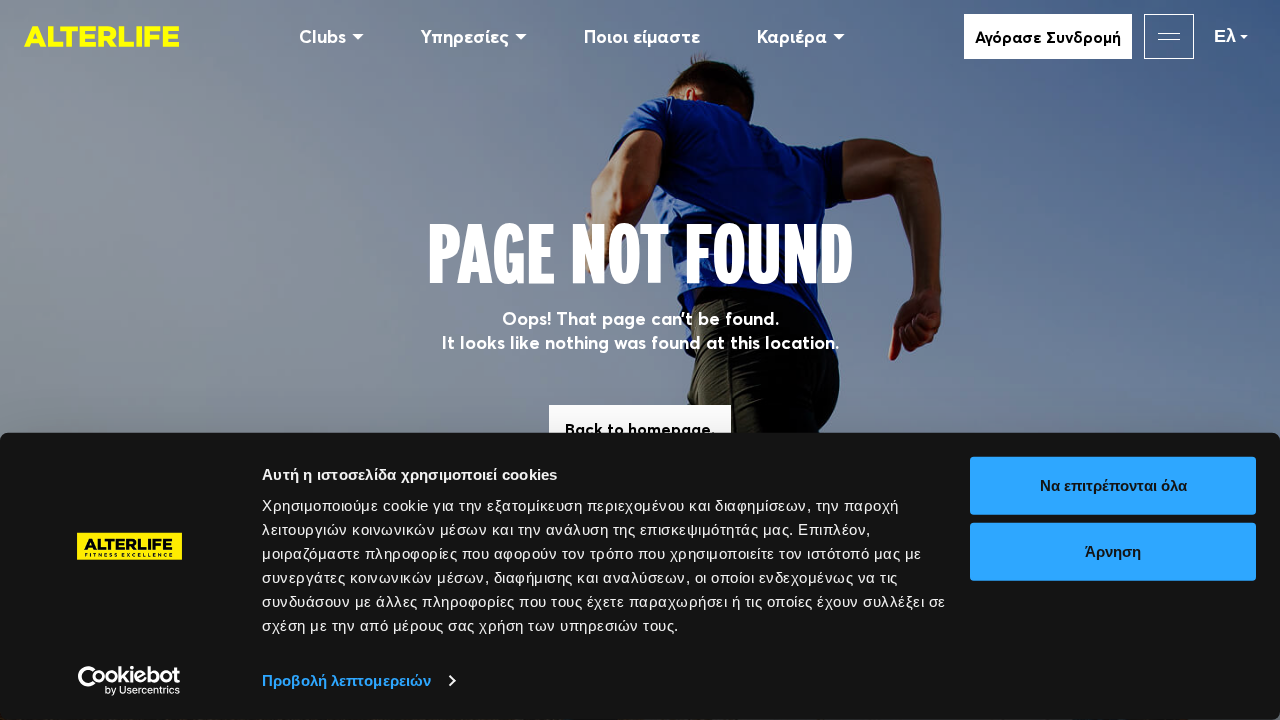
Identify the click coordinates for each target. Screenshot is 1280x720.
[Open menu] (1169, 36)
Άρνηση (1113, 550)
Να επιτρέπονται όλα (1113, 485)
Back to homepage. (640, 429)
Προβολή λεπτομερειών (346, 680)
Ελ (1225, 36)
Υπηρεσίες (465, 36)
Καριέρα (792, 36)
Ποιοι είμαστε (642, 36)
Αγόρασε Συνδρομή (1048, 37)
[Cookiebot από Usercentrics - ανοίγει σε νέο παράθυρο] (129, 681)
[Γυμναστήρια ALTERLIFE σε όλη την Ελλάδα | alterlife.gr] (101, 36)
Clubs (322, 36)
